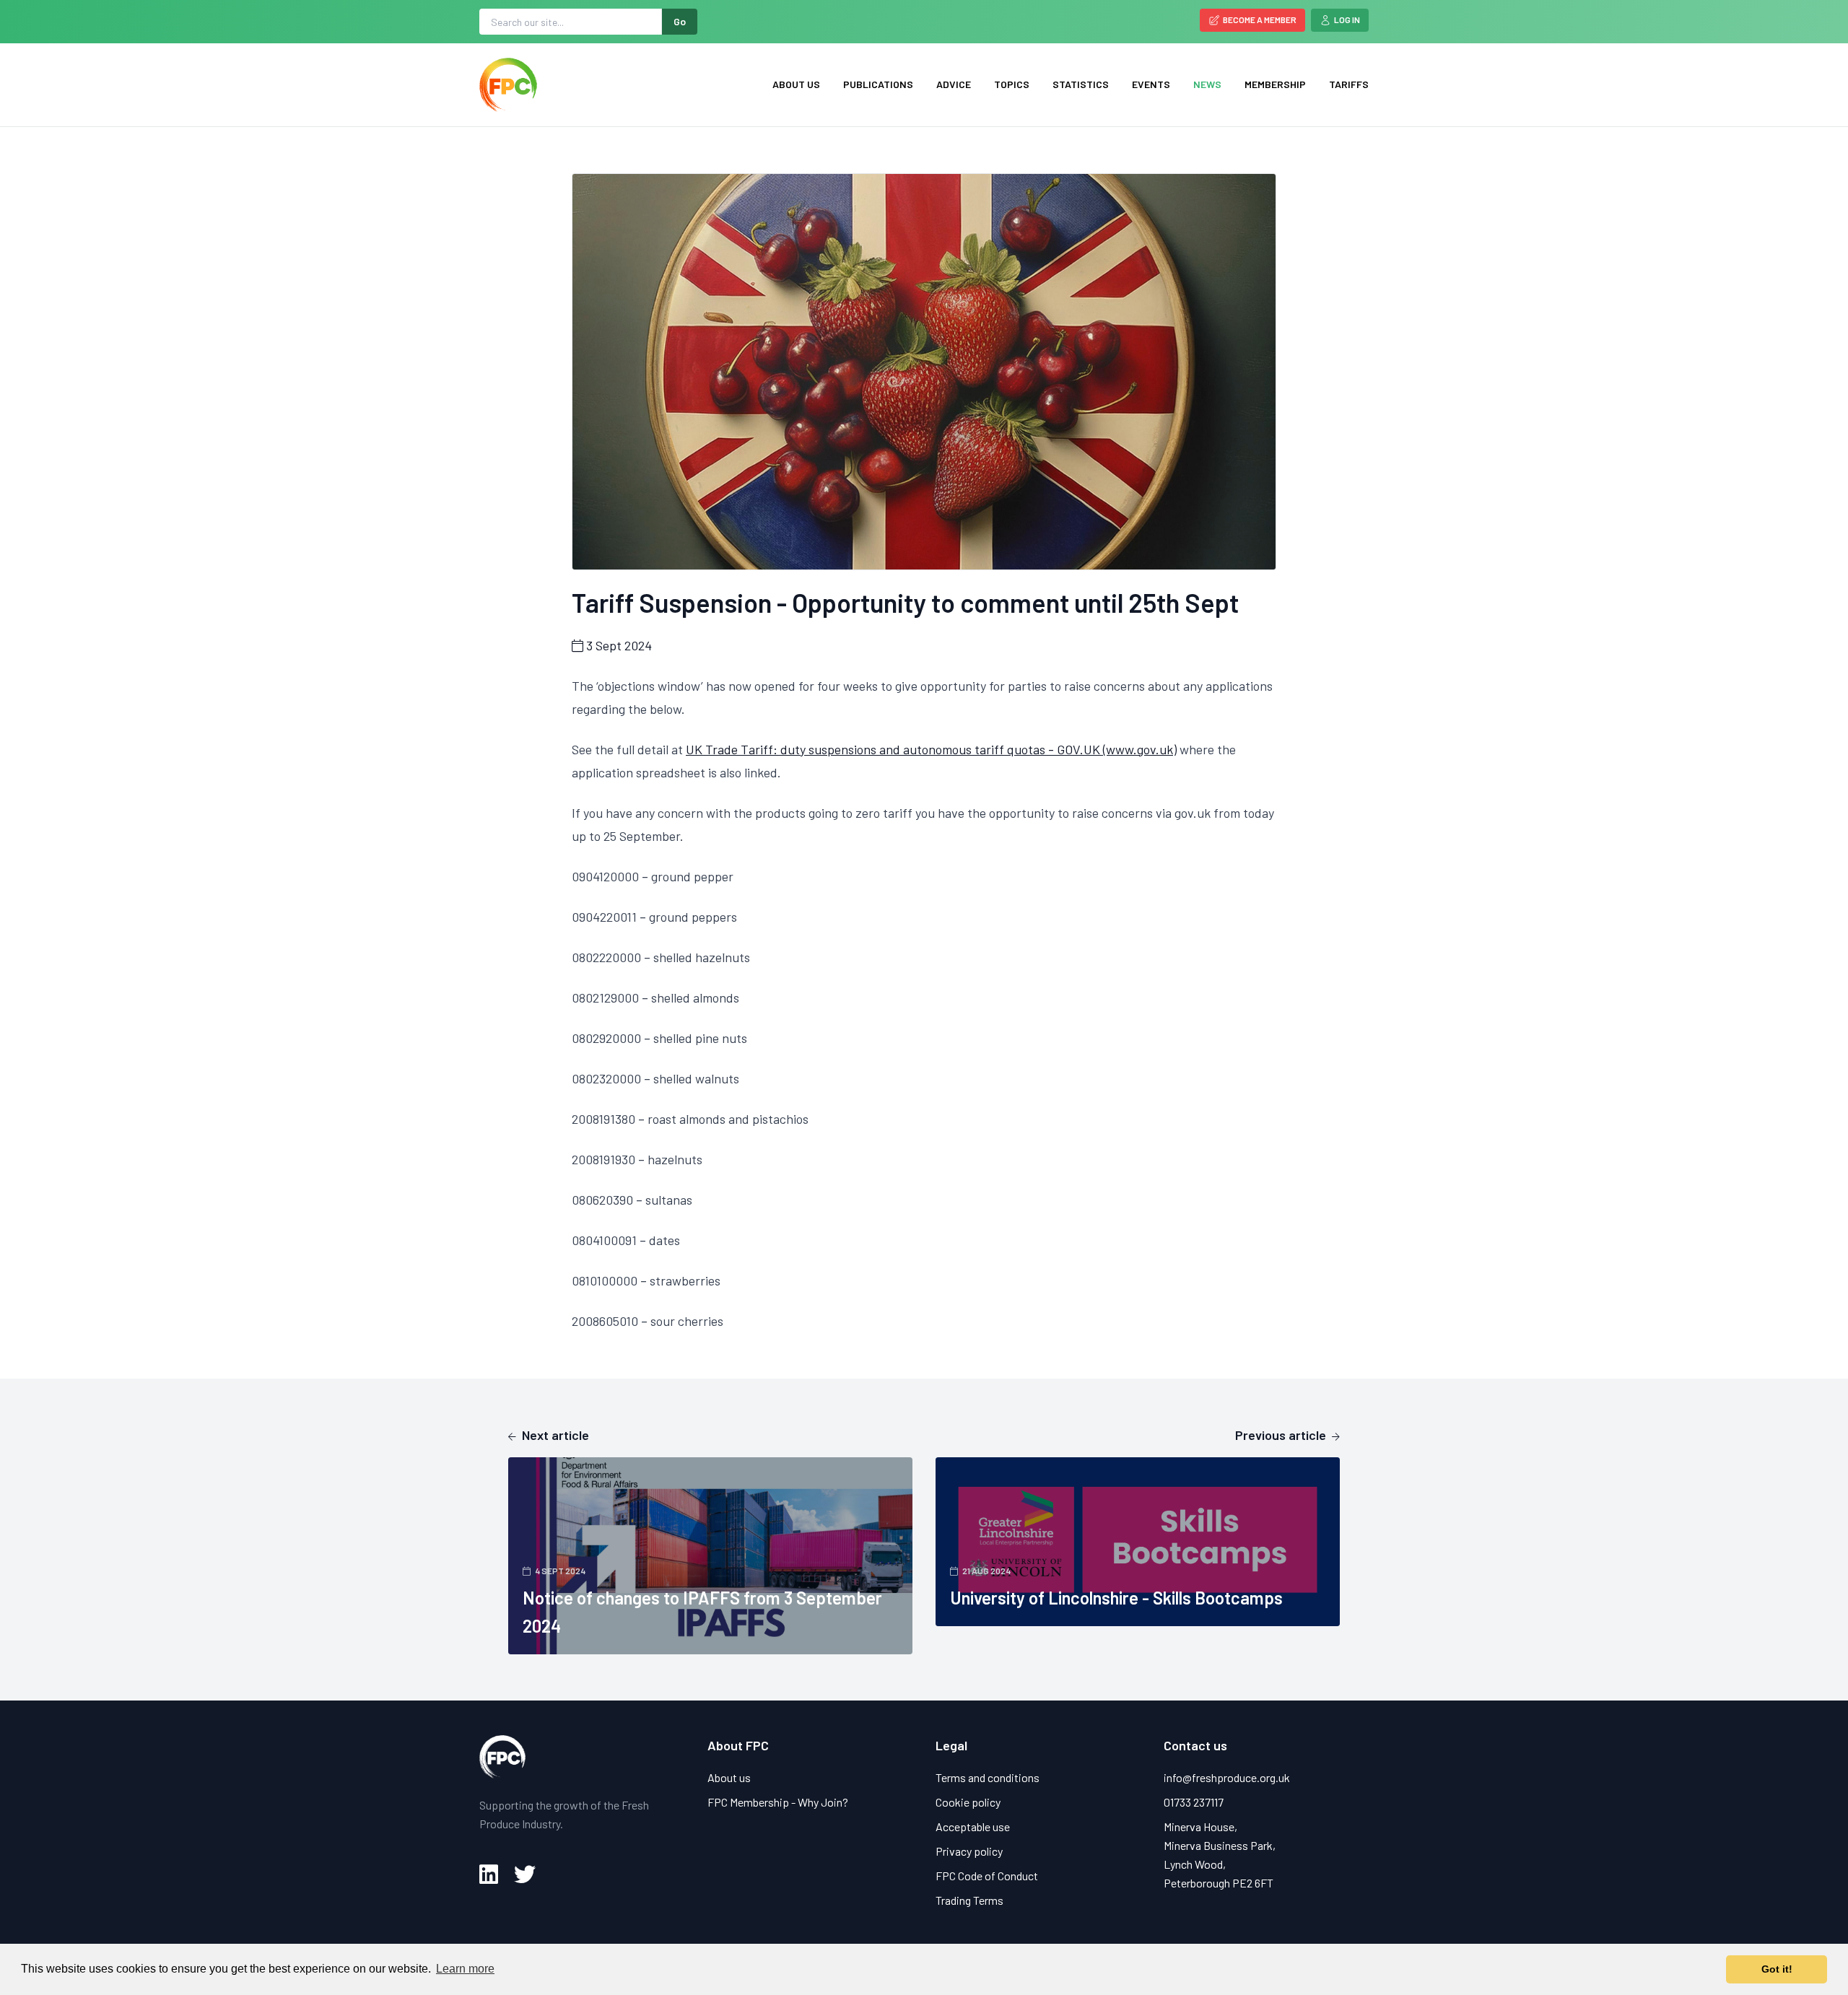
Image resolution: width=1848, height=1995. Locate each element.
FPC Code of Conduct (987, 1876)
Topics (1012, 84)
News (1207, 84)
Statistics (1081, 84)
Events (1151, 84)
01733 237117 (1194, 1802)
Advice (954, 84)
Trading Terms (969, 1900)
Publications (878, 84)
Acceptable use (973, 1826)
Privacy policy (969, 1851)
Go (680, 21)
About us (796, 84)
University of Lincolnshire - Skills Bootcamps (1116, 1598)
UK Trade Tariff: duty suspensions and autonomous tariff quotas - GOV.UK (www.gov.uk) (931, 749)
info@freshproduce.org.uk (1227, 1777)
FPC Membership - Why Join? (778, 1802)
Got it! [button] (1777, 1969)
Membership (1275, 84)
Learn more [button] (465, 1969)
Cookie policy (968, 1802)
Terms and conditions (988, 1777)
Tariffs (1349, 84)
